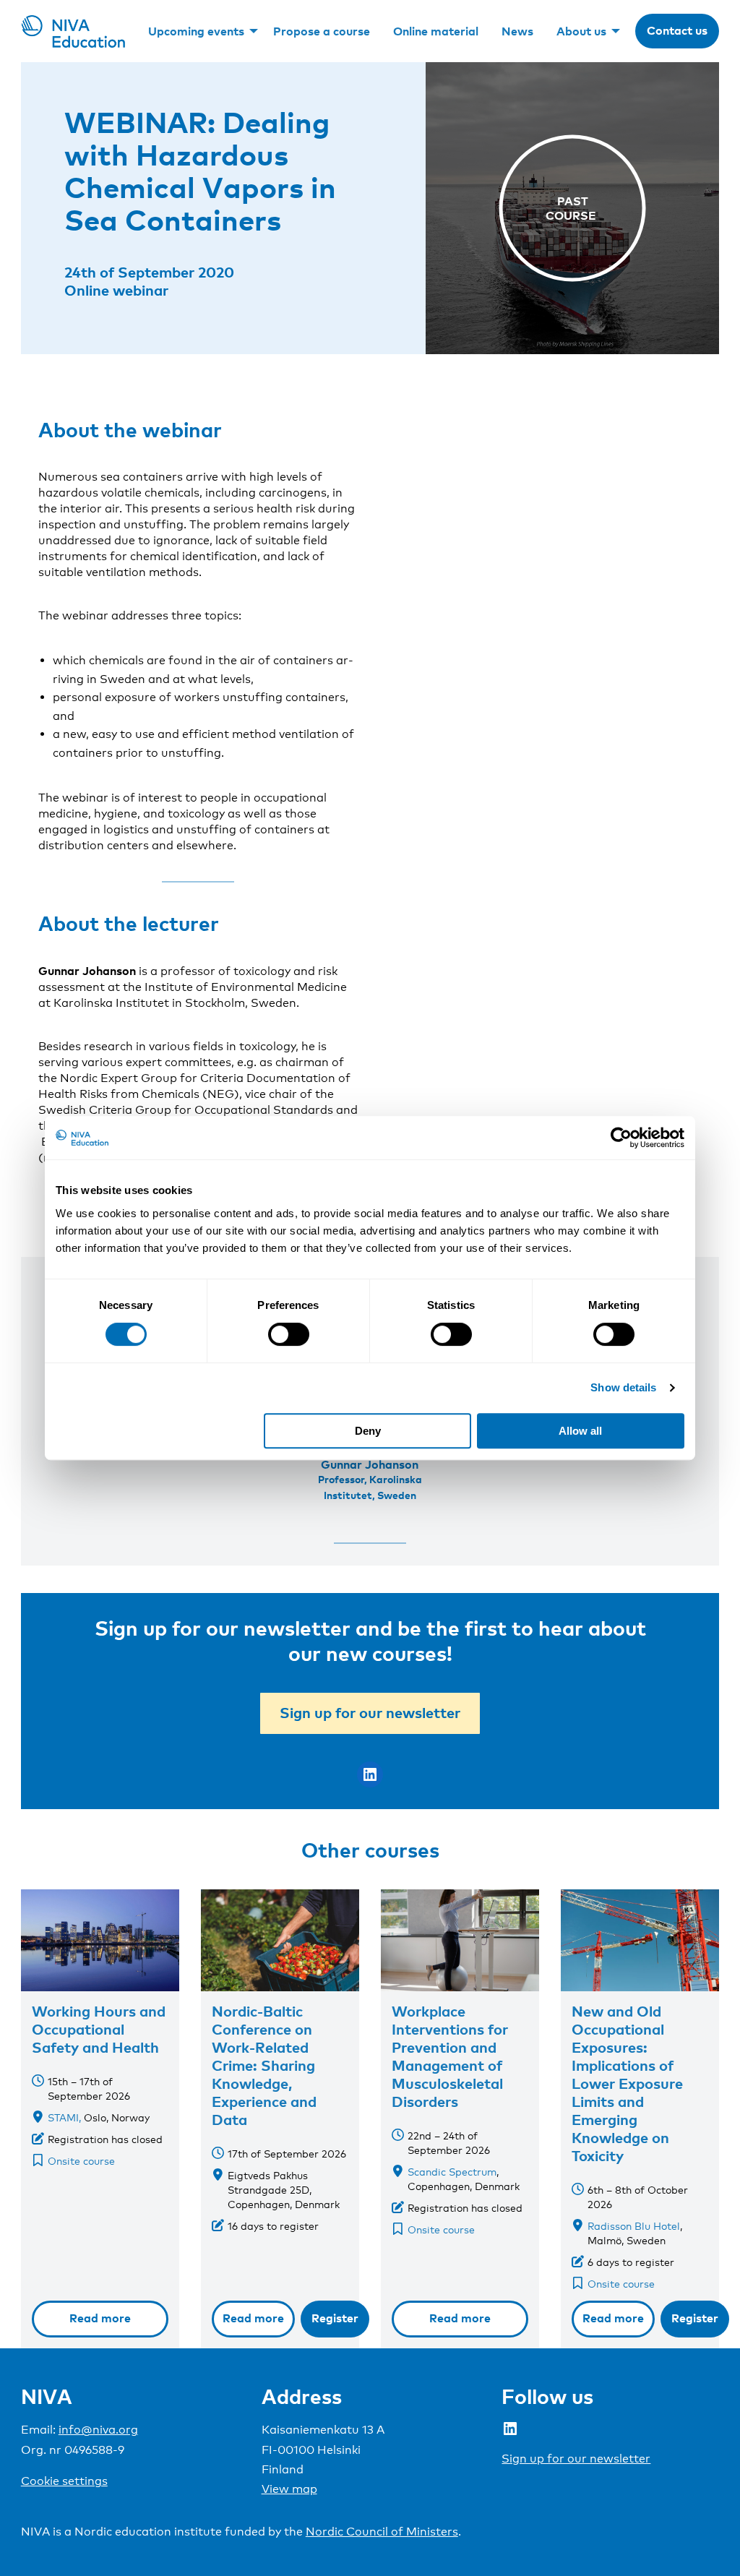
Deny (368, 1431)
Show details (623, 1387)
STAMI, (64, 2117)
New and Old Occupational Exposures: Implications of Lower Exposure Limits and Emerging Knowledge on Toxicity (627, 2083)
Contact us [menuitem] (677, 30)
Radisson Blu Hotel (634, 2226)
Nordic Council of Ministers (382, 2532)
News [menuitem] (517, 31)
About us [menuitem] (581, 31)
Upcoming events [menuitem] (196, 31)
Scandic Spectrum (452, 2172)
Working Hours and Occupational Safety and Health (99, 2029)
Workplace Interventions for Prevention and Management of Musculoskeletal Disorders (450, 2056)
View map (289, 2489)
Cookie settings (64, 2481)
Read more (100, 2318)
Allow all (580, 1431)
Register (335, 2318)
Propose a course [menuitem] (322, 31)
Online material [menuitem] (436, 31)
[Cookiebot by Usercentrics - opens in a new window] (621, 1138)
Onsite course (81, 2161)
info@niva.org (98, 2430)
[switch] (289, 1334)
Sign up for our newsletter (370, 1712)
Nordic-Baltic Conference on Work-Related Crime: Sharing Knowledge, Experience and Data (264, 2065)
